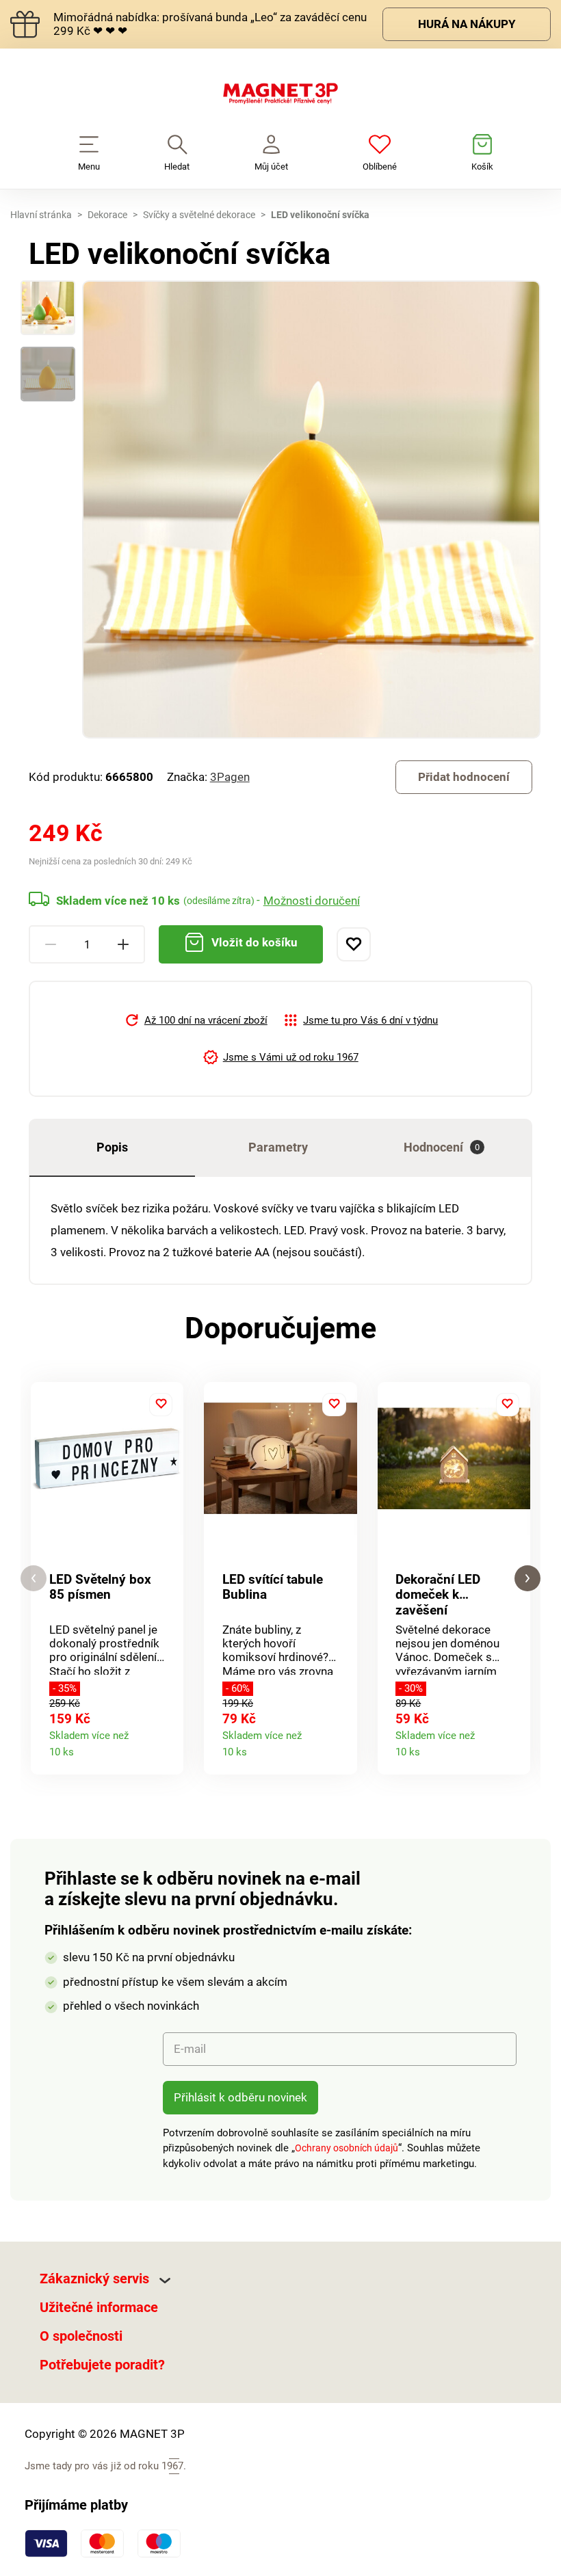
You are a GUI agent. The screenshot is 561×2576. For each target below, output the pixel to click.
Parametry (278, 1147)
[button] (34, 1579)
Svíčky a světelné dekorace (199, 215)
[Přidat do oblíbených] (354, 944)
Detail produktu (167, 1748)
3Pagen (230, 777)
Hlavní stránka (41, 215)
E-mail (190, 2049)
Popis (112, 1147)
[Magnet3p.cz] (280, 96)
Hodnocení (442, 1147)
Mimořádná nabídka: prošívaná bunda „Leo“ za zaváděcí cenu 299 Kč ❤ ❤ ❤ (210, 24)
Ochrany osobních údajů (347, 2148)
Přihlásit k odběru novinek (240, 2097)
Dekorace (107, 215)
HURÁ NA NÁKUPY (467, 24)
